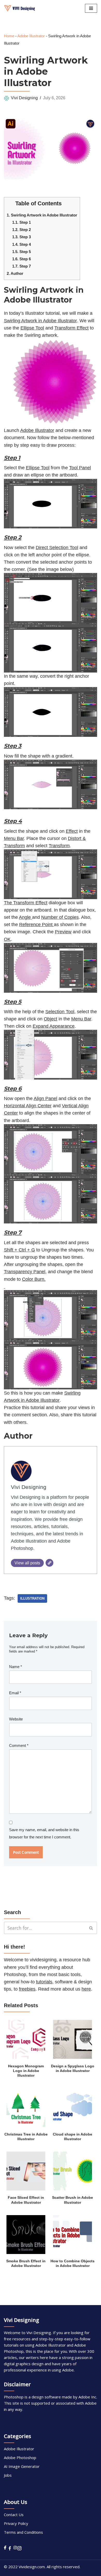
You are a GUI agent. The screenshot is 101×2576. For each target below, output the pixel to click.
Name (16, 1667)
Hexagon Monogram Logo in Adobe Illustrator (26, 2071)
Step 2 (21, 230)
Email (15, 1693)
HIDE (67, 202)
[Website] (49, 1563)
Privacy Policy (16, 2523)
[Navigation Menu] (91, 8)
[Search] (91, 1928)
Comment (19, 1745)
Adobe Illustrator (31, 36)
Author (15, 273)
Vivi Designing (24, 98)
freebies (27, 1989)
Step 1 (21, 222)
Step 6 (21, 259)
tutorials (44, 1982)
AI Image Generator (22, 2466)
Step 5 (21, 252)
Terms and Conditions (23, 2532)
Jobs (8, 2475)
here (86, 1989)
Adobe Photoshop (20, 2458)
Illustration (32, 1598)
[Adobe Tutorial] (19, 8)
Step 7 (21, 266)
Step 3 (21, 237)
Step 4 (21, 244)
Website (16, 1719)
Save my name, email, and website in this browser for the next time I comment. (44, 1833)
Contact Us (14, 2515)
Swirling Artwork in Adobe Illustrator (42, 215)
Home (9, 36)
